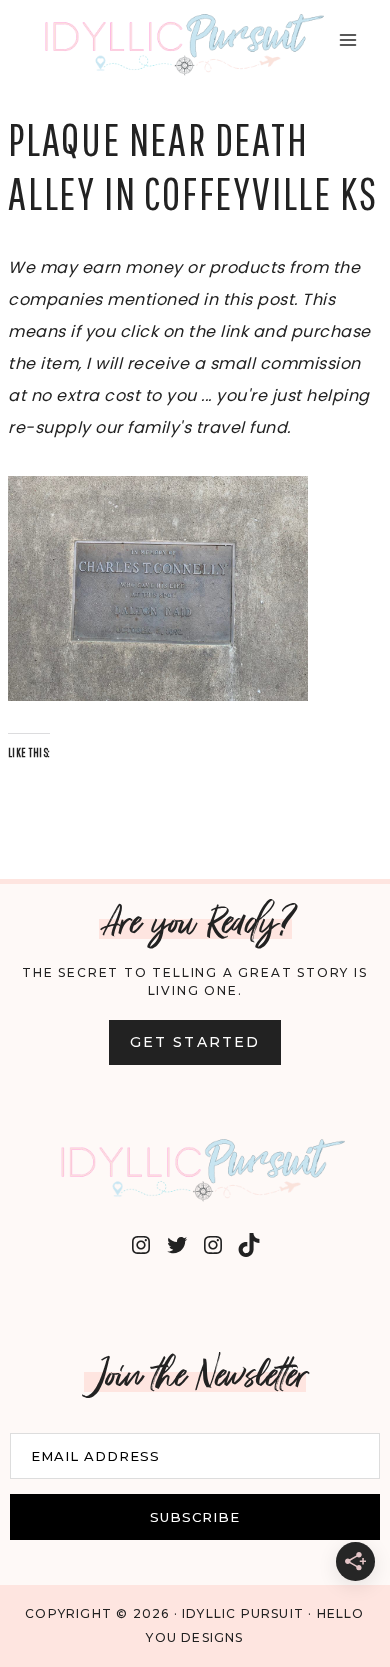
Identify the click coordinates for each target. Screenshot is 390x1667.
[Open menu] (347, 39)
